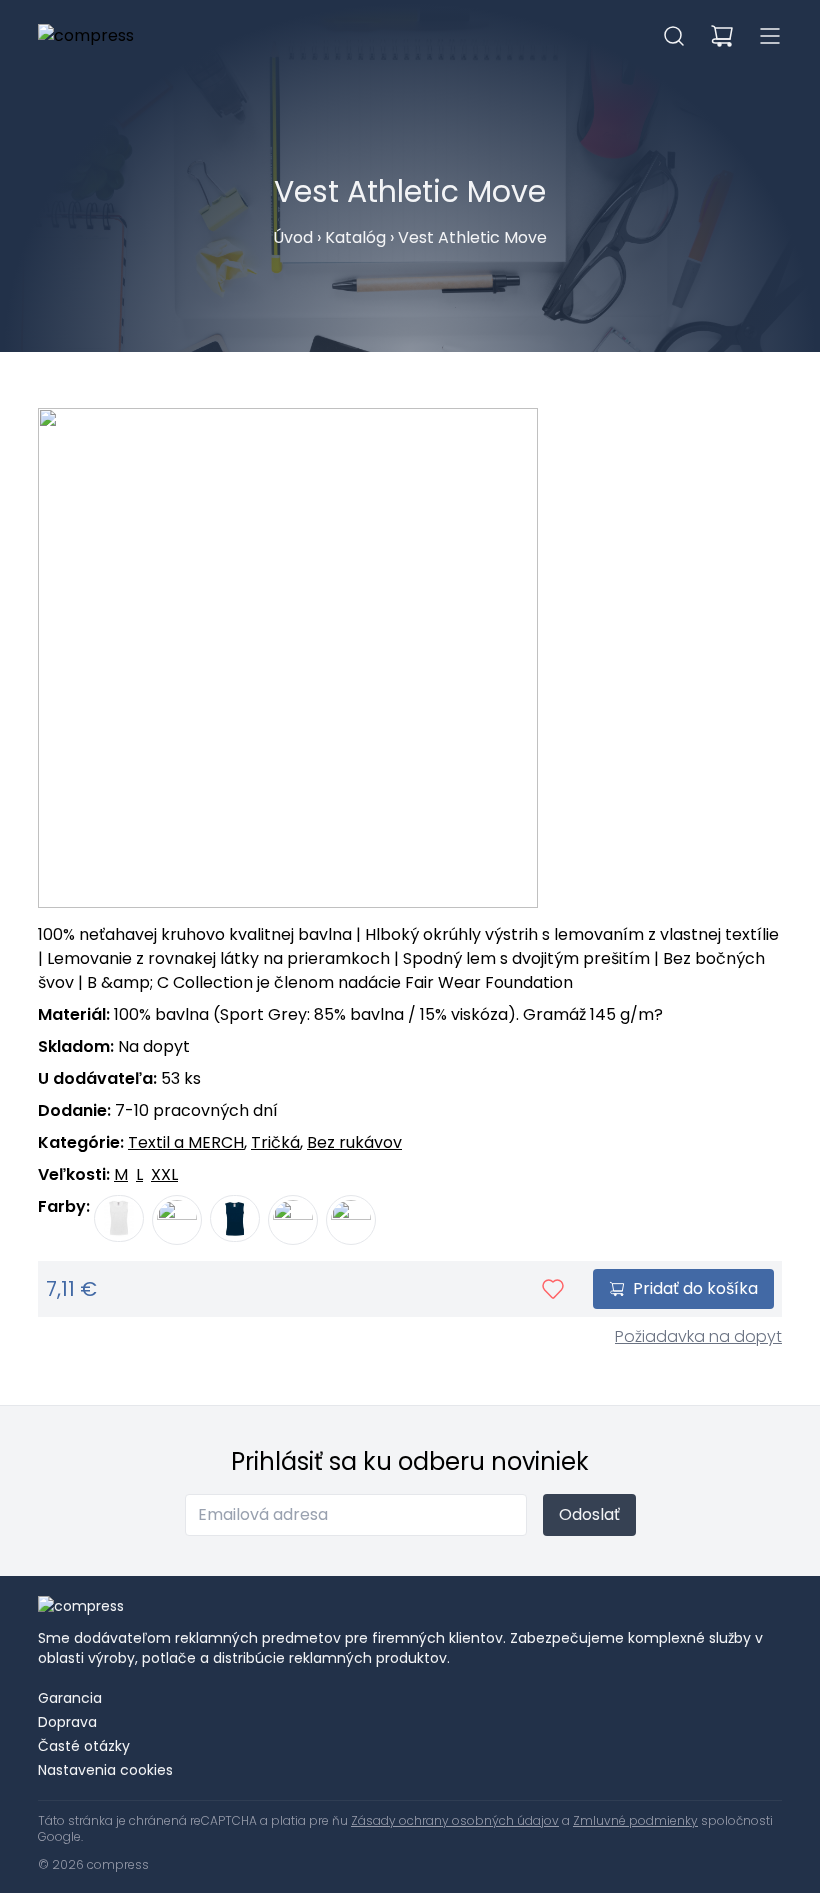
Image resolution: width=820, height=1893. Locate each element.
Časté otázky (84, 1746)
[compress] (86, 36)
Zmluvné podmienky (635, 1820)
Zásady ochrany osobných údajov (455, 1820)
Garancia (70, 1698)
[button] (674, 36)
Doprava (67, 1722)
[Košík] (722, 36)
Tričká (275, 1142)
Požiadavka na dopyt (698, 1336)
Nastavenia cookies (105, 1770)
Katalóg (355, 237)
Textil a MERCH (186, 1142)
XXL (164, 1174)
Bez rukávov (354, 1142)
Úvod (293, 237)
